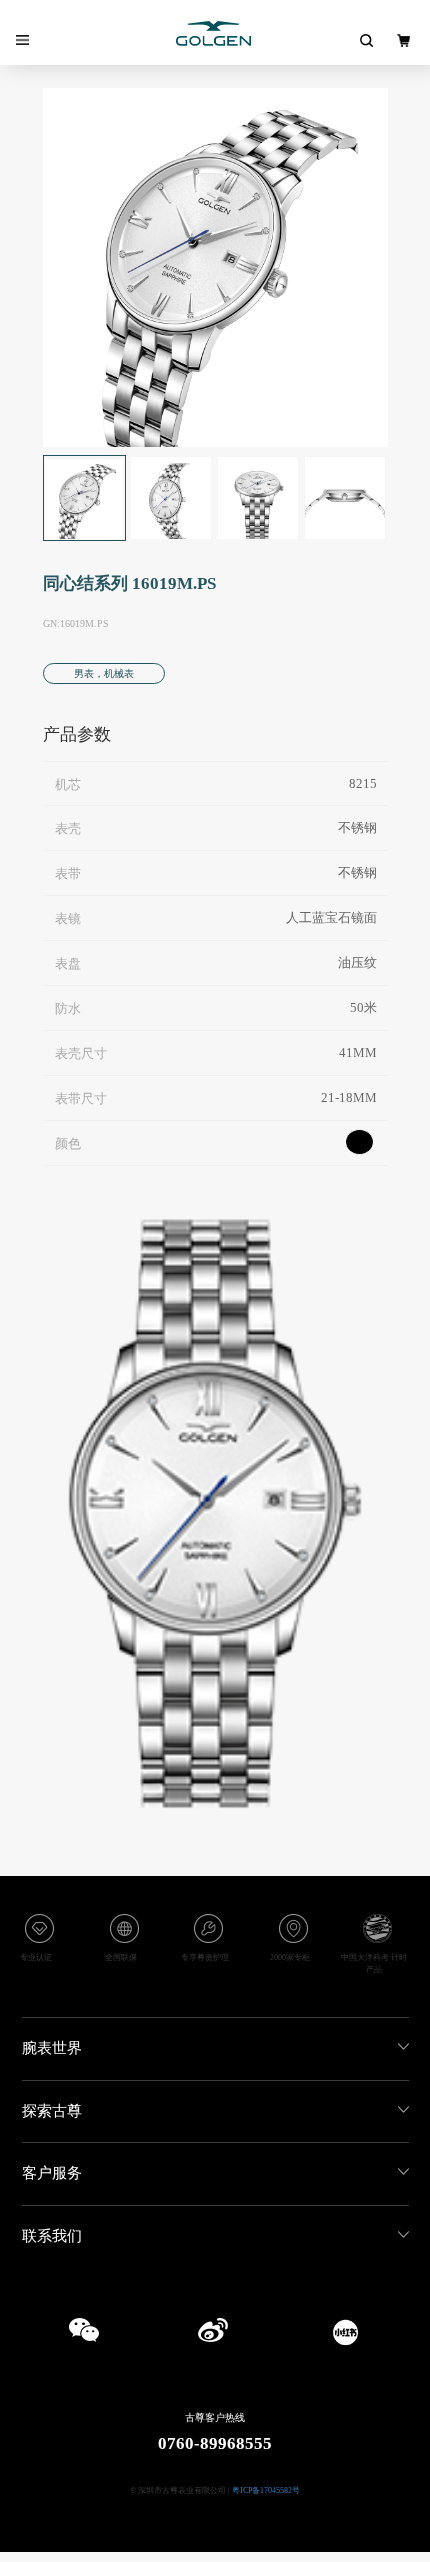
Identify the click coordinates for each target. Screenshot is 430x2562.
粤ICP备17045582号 (266, 2490)
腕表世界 (52, 2048)
